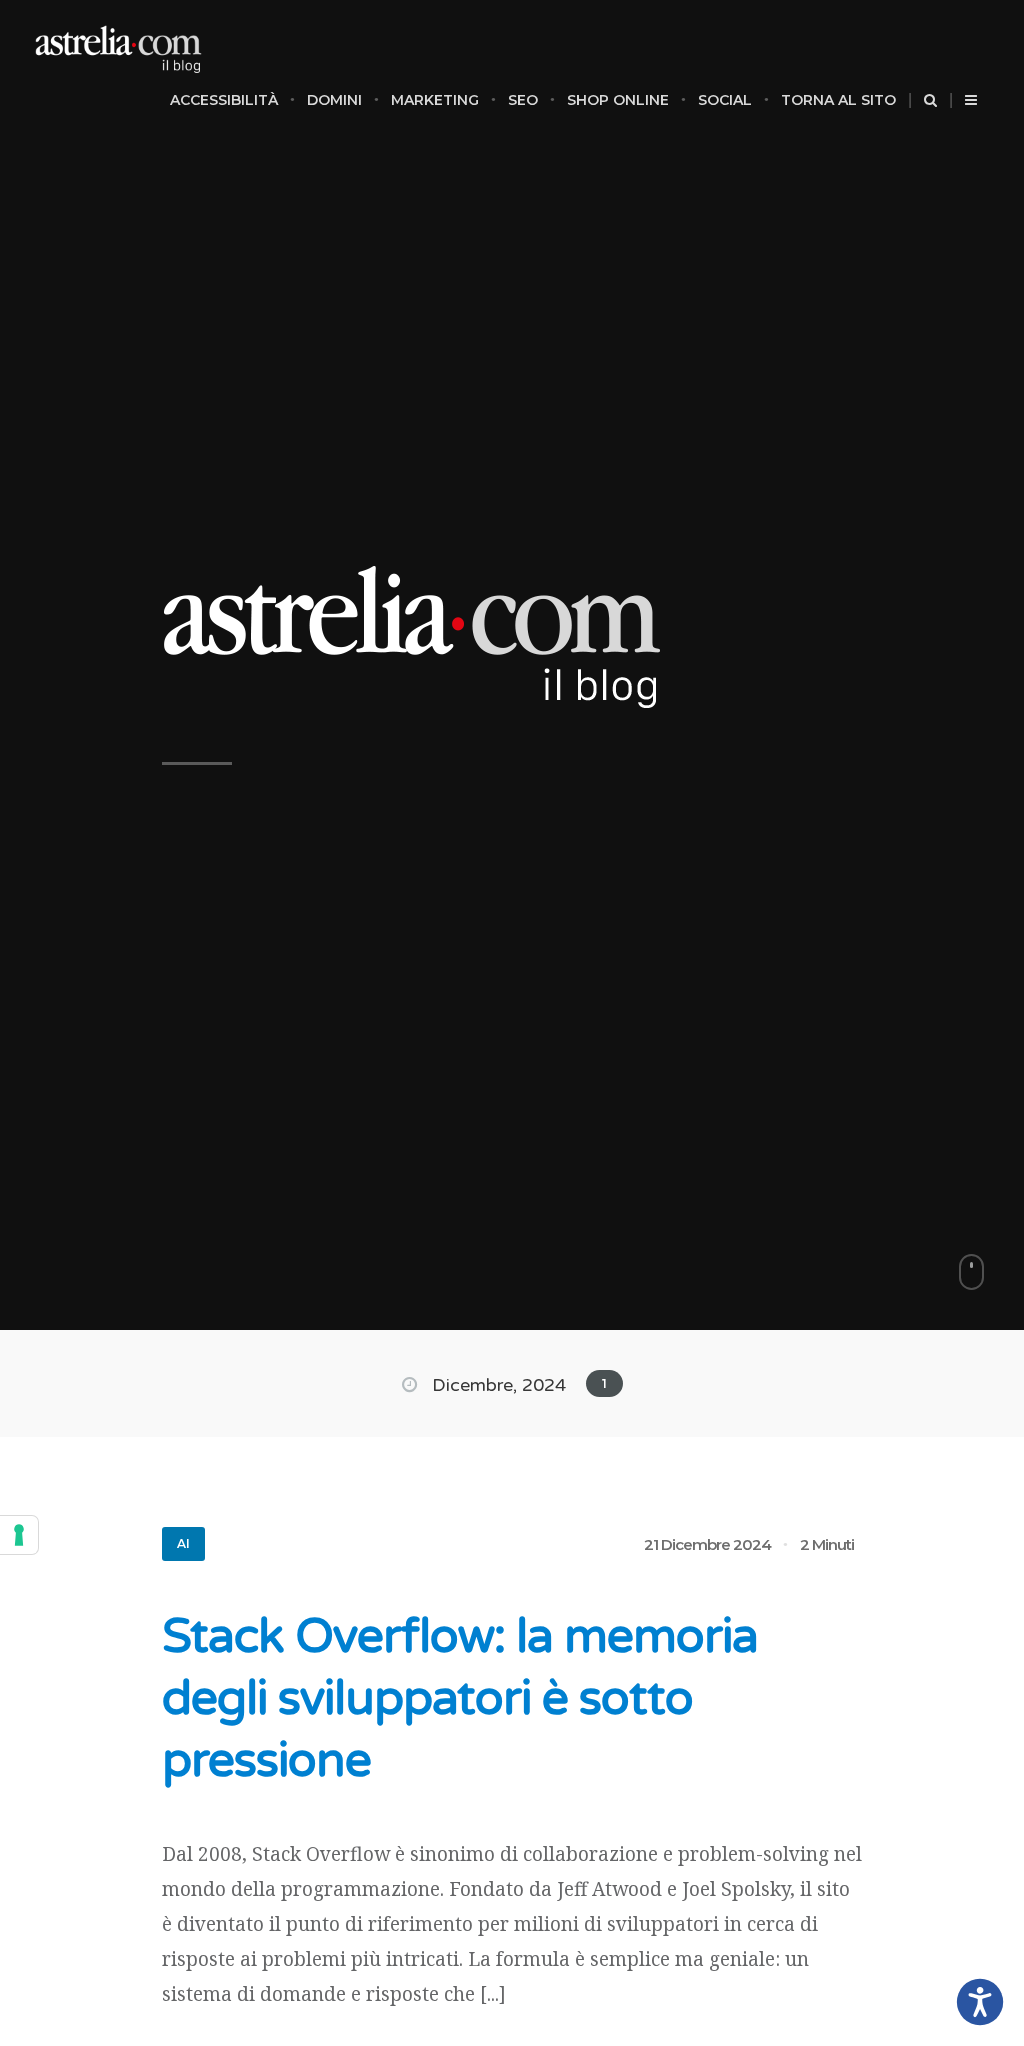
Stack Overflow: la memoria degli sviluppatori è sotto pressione (460, 1699)
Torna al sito (838, 100)
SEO (523, 100)
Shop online (618, 100)
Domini (334, 100)
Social (725, 100)
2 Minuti (827, 1544)
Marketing (435, 100)
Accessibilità (224, 100)
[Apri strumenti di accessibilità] (980, 2002)
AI (183, 1543)
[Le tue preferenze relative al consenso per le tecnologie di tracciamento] (19, 1535)
